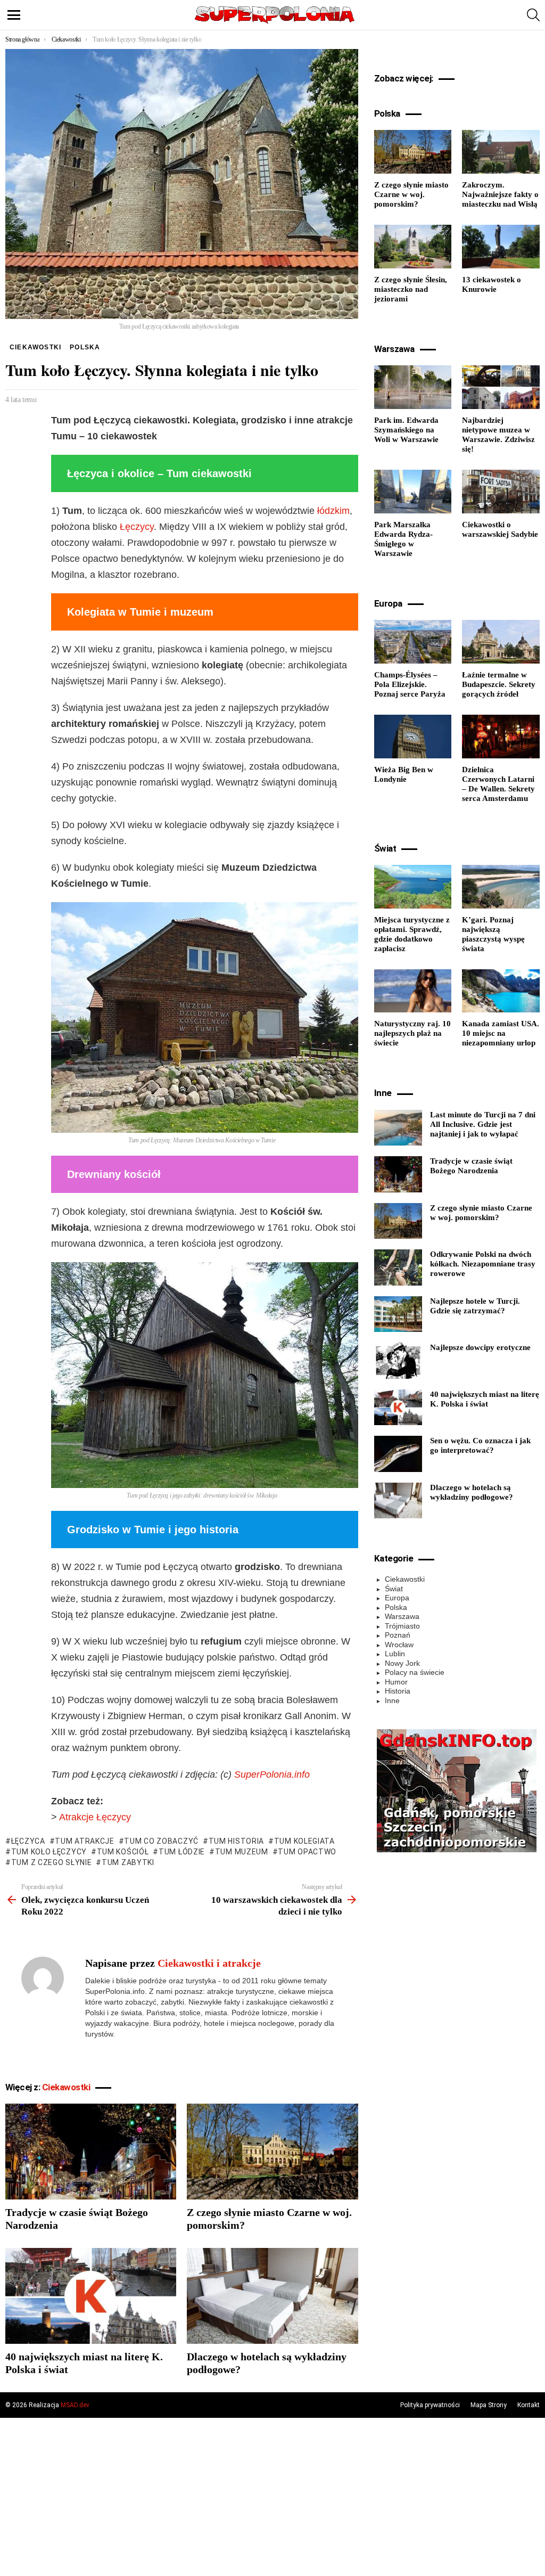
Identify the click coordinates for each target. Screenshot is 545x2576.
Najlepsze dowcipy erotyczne (480, 1347)
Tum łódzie (182, 1852)
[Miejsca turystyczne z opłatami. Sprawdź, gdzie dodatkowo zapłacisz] (413, 887)
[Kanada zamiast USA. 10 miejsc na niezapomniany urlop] (501, 991)
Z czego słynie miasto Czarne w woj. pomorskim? (411, 194)
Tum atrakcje (84, 1841)
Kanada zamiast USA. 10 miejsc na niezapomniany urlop (501, 1033)
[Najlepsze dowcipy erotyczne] (398, 1361)
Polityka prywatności (430, 2405)
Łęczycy (137, 527)
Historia (398, 1691)
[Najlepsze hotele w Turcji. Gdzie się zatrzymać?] (398, 1314)
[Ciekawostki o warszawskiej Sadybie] (501, 492)
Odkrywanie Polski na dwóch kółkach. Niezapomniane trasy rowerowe (483, 1264)
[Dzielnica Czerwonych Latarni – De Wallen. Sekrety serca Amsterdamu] (501, 737)
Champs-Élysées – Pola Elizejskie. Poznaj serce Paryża (410, 684)
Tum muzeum (242, 1852)
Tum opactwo (307, 1852)
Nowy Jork (402, 1663)
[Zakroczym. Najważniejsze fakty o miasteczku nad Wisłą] (501, 152)
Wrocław (399, 1645)
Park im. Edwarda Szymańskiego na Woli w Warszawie (406, 430)
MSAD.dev (75, 2405)
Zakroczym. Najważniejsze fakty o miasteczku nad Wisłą (500, 194)
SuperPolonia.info (272, 1774)
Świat (394, 1589)
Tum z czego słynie (51, 1862)
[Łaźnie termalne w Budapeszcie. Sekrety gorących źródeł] (501, 642)
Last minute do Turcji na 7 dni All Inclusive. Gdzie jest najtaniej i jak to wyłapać (483, 1124)
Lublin (395, 1654)
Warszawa (402, 1616)
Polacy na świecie (415, 1672)
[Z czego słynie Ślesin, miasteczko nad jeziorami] (413, 247)
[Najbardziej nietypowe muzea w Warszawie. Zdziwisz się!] (501, 387)
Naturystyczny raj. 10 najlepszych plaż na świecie (412, 1033)
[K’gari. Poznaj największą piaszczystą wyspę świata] (501, 887)
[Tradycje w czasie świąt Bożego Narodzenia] (91, 2152)
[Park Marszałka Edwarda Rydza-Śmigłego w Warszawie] (413, 492)
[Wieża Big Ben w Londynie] (413, 737)
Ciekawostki (66, 2087)
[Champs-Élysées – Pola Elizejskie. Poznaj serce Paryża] (413, 642)
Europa (397, 1598)
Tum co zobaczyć (161, 1841)
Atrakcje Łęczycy (95, 1817)
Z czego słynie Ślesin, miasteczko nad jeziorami (411, 289)
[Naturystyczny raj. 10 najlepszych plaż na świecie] (413, 991)
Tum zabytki (128, 1862)
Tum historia (236, 1841)
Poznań (398, 1635)
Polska (396, 1607)
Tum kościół (123, 1852)
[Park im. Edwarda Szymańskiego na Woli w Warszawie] (413, 387)
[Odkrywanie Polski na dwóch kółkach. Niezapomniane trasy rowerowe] (398, 1267)
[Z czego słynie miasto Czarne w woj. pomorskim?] (272, 2152)
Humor (396, 1682)
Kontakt (529, 2405)
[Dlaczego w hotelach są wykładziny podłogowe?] (272, 2296)
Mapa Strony (489, 2405)
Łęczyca (28, 1841)
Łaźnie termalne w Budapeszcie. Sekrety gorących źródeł (499, 684)
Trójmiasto (402, 1626)
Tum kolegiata (304, 1841)
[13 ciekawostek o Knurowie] (501, 247)
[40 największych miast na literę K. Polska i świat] (91, 2296)
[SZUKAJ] (533, 15)
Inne (392, 1700)
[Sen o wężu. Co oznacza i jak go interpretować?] (398, 1454)
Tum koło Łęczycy (49, 1852)
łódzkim (333, 511)
